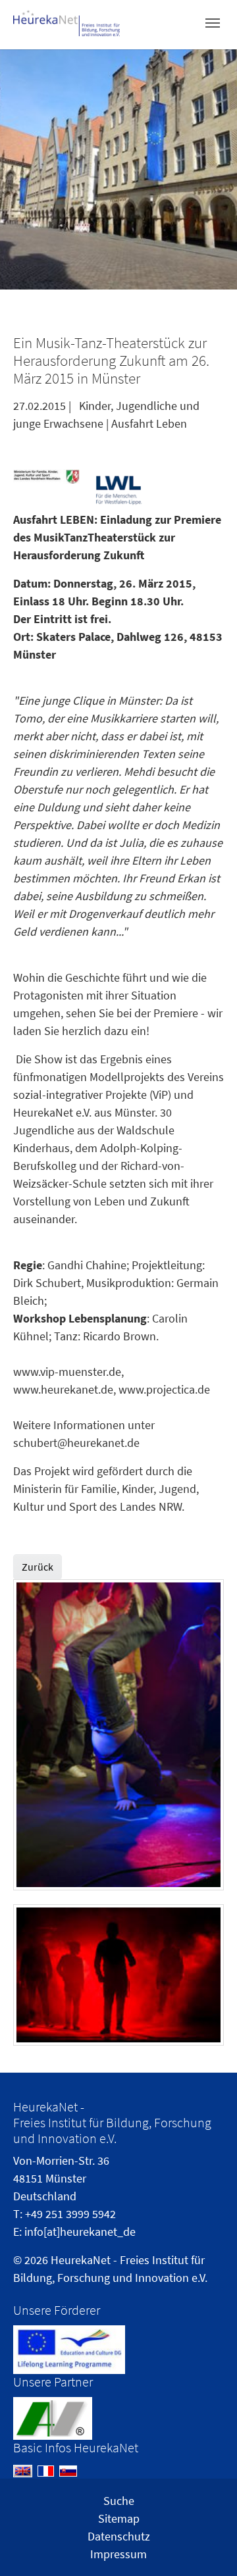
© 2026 (31, 2260)
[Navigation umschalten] (213, 23)
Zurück (38, 1567)
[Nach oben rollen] (206, 2545)
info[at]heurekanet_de (80, 2232)
